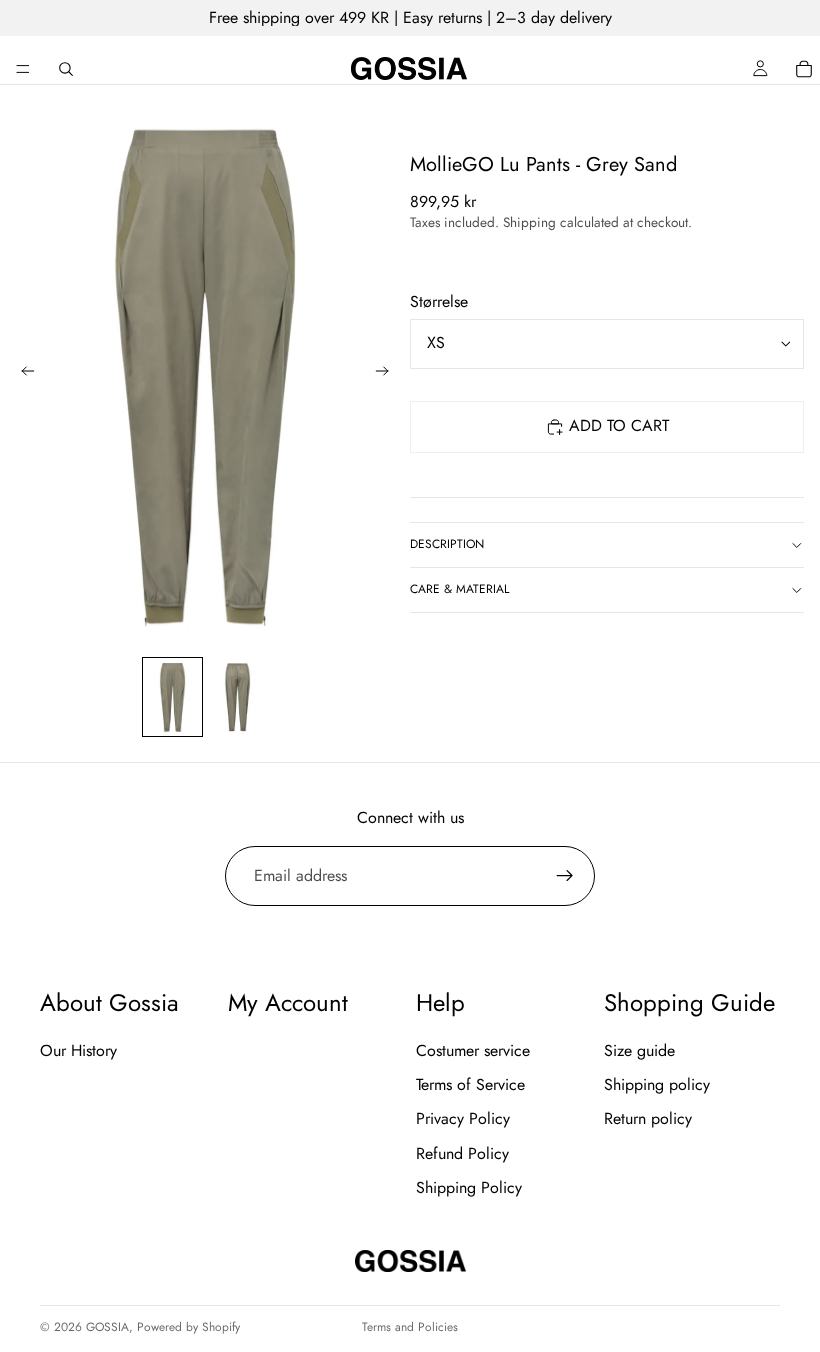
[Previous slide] (22, 374)
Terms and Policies (410, 1327)
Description (447, 544)
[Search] (66, 69)
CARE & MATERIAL (459, 589)
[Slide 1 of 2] (172, 697)
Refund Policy (462, 1153)
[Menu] (23, 69)
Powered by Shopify (188, 1327)
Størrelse (439, 301)
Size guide (639, 1049)
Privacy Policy (463, 1118)
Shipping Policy (469, 1187)
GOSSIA (107, 1327)
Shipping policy (657, 1084)
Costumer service (473, 1049)
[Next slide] (388, 374)
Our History (78, 1049)
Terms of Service (470, 1084)
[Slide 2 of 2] (237, 697)
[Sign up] (565, 876)
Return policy (648, 1118)
